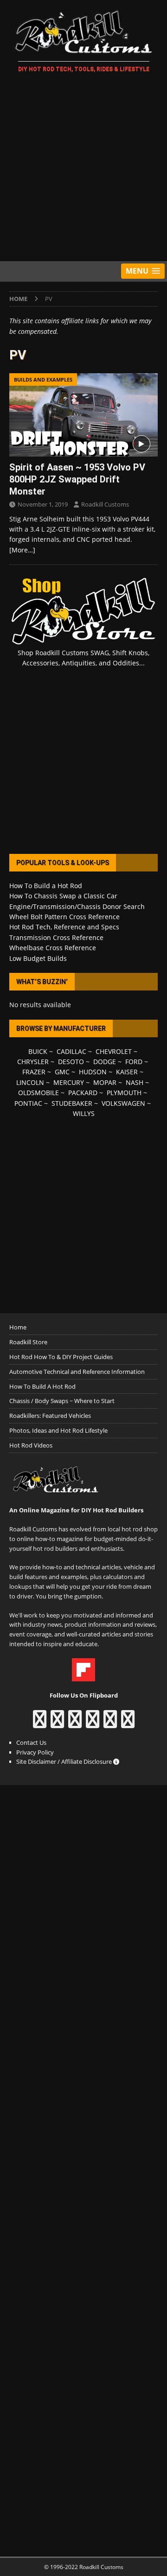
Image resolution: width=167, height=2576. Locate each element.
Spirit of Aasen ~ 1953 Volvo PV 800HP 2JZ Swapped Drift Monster (77, 479)
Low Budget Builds (38, 958)
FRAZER (34, 1072)
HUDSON (93, 1072)
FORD (134, 1062)
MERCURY (69, 1082)
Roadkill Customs (105, 504)
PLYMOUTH (124, 1093)
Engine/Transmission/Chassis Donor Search (77, 906)
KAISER (127, 1072)
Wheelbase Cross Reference (53, 948)
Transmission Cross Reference (56, 937)
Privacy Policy (35, 1752)
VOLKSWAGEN (123, 1103)
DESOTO (71, 1062)
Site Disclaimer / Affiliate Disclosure (65, 1761)
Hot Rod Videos (31, 1445)
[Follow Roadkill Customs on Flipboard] (83, 1676)
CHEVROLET (114, 1051)
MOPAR (105, 1082)
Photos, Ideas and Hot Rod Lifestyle (58, 1430)
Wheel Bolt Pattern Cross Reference (64, 917)
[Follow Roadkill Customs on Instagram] (57, 1724)
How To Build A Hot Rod (42, 1386)
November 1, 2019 (43, 504)
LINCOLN (30, 1082)
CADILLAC (71, 1051)
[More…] (22, 550)
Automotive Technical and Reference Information (77, 1372)
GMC (62, 1072)
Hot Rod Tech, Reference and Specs (64, 927)
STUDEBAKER (72, 1103)
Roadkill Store (28, 1342)
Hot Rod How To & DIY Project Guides (61, 1357)
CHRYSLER (33, 1062)
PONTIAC (28, 1103)
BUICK (38, 1051)
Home (18, 1327)
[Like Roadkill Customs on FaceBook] (40, 1724)
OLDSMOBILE (39, 1093)
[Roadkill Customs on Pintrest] (75, 1724)
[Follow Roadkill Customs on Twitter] (110, 1724)
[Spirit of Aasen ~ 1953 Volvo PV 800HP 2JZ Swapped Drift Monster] (83, 415)
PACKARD (83, 1093)
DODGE (105, 1062)
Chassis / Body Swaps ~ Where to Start (62, 1401)
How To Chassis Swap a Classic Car (63, 896)
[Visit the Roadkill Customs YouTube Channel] (128, 1724)
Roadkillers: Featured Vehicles (50, 1416)
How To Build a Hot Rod (46, 886)
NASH (135, 1082)
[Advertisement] (83, 169)
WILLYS (84, 1113)
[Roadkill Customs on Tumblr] (93, 1724)
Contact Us (31, 1742)
